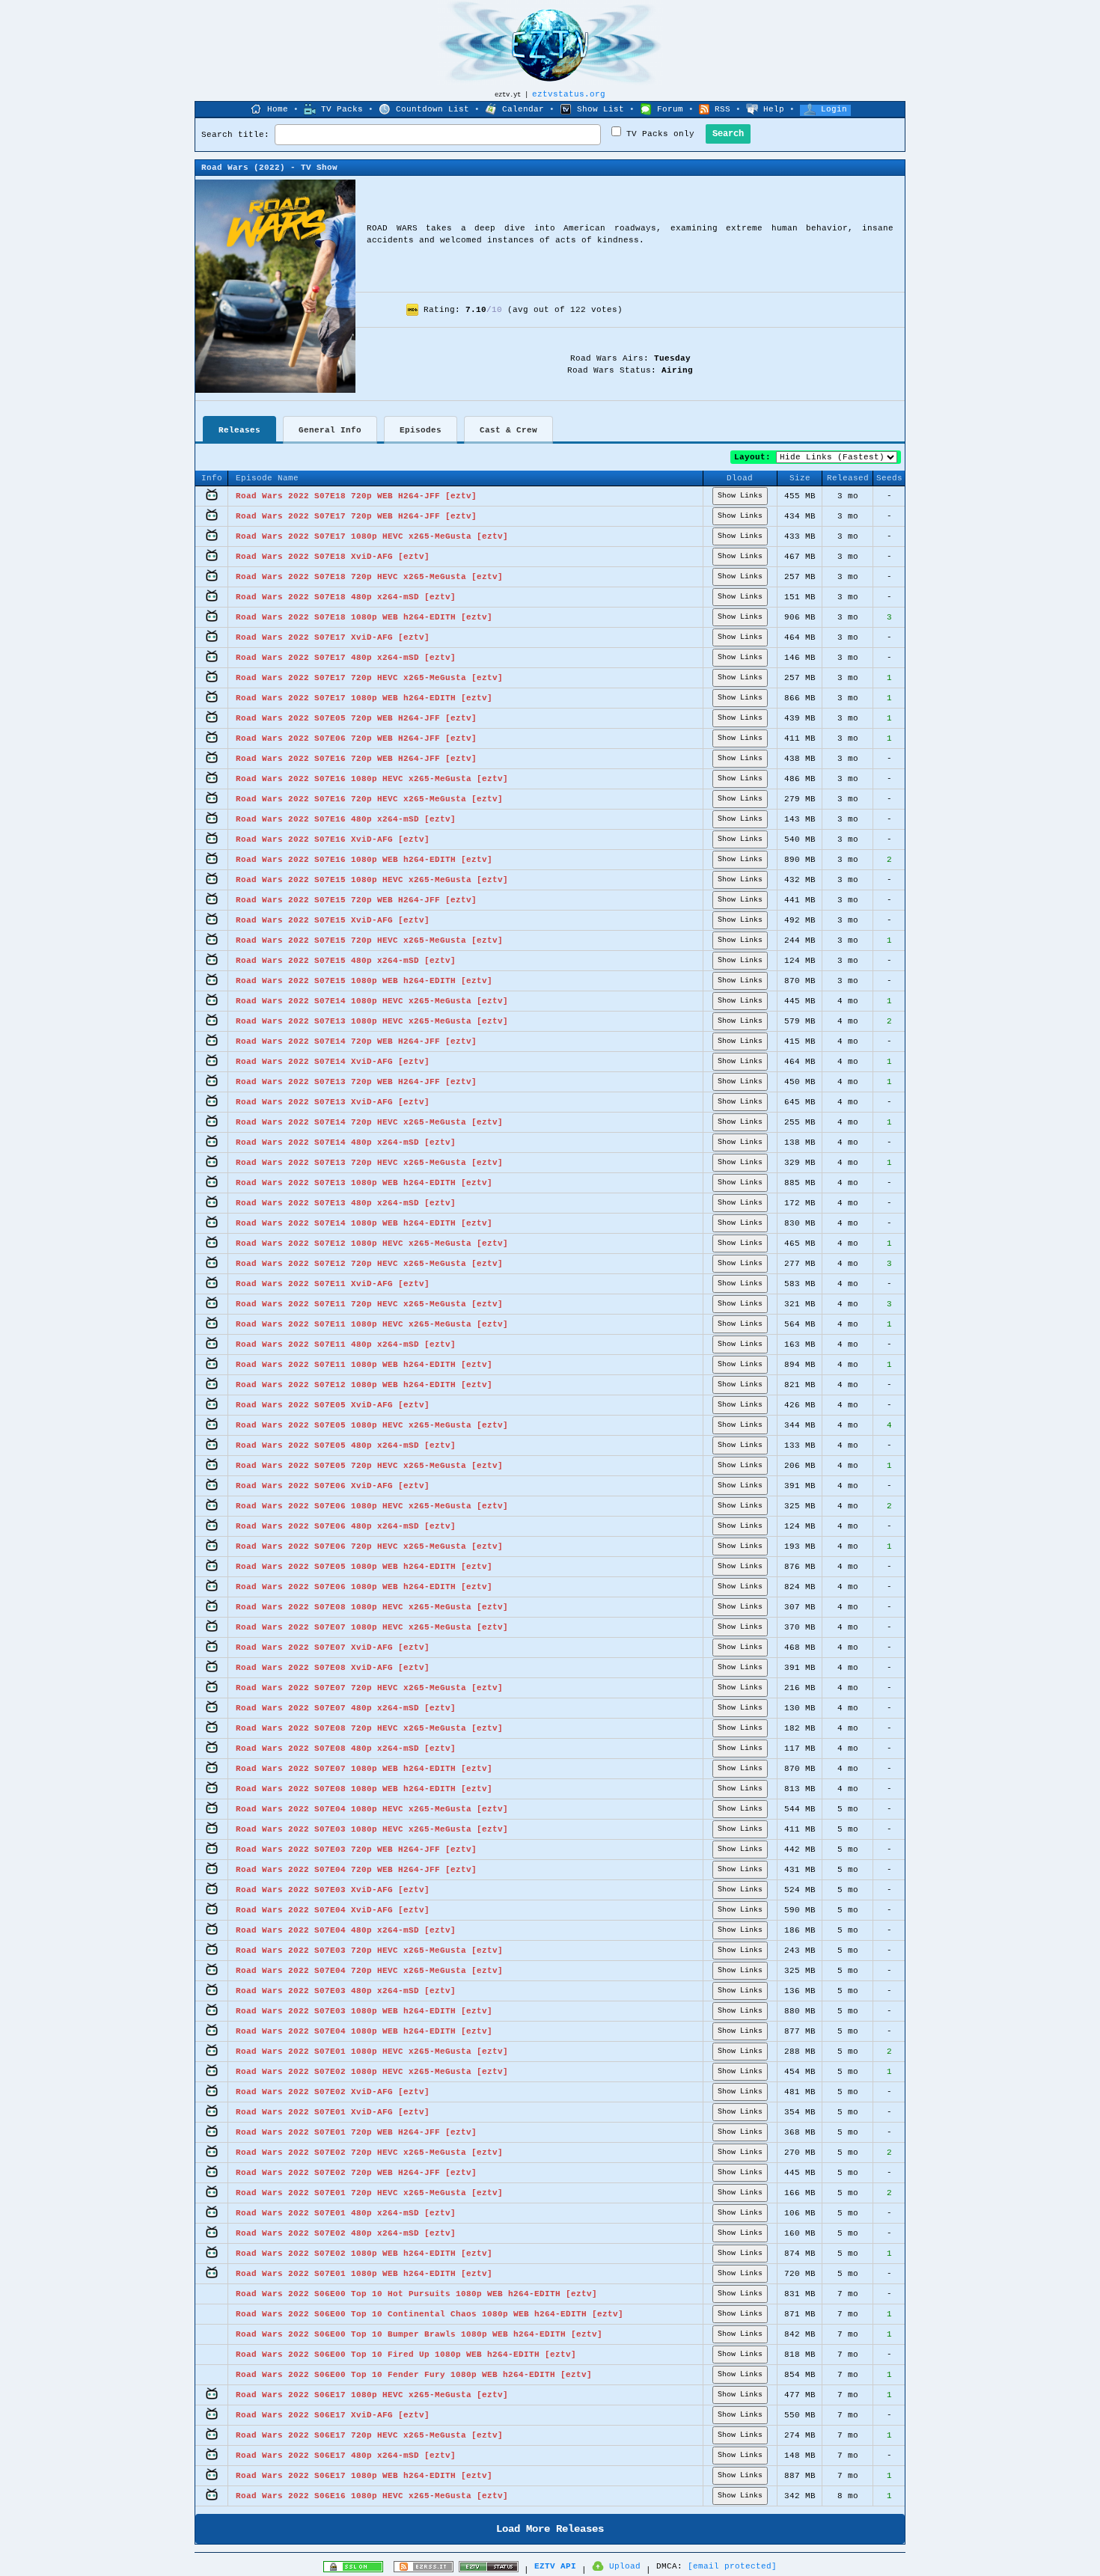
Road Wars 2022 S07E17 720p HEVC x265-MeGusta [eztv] (369, 678)
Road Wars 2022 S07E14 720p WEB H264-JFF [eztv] (356, 1041)
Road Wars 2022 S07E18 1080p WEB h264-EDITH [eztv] (364, 617)
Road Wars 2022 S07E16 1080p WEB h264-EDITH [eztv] (364, 860)
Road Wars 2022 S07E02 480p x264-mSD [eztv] (346, 2233)
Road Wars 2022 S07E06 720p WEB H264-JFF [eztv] (356, 738)
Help (774, 109)
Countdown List (433, 109)
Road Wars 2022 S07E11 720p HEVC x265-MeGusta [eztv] (369, 1304)
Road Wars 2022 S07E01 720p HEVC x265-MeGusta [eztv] (369, 2193)
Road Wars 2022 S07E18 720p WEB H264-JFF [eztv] (356, 496)
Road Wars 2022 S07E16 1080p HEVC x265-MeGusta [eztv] (372, 779)
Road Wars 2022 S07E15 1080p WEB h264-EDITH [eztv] (364, 981)
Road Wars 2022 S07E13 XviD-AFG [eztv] (333, 1102)
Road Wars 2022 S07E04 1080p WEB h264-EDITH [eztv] (364, 2031)
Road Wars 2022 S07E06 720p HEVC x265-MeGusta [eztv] (369, 1546)
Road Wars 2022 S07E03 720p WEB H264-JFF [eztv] (356, 1850)
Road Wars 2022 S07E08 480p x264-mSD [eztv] (346, 1749)
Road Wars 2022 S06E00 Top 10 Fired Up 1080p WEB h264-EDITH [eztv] (406, 2355)
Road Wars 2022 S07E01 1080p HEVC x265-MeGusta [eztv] (372, 2052)
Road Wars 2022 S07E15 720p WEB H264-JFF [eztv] (356, 900)
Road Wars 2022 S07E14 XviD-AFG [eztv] (333, 1062)
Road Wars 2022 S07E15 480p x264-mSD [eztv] (346, 961)
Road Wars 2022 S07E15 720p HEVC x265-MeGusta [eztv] (369, 940)
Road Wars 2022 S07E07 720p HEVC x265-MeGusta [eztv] (369, 1688)
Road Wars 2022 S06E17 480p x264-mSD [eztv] (346, 2456)
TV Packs (342, 109)
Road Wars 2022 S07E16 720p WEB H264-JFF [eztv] (356, 759)
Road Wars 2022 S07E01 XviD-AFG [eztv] (333, 2112)
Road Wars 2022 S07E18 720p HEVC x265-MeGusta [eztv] (369, 577)
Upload (625, 2566)
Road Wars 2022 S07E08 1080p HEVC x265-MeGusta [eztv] (372, 1607)
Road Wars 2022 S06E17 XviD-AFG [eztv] (333, 2415)
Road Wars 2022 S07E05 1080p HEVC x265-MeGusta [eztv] (372, 1425)
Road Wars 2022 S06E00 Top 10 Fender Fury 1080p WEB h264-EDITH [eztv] (414, 2375)
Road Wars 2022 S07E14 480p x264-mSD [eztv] (346, 1142)
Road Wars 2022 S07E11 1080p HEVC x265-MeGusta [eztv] (372, 1324)
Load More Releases (550, 2529)
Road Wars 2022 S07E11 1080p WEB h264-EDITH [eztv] (364, 1365)
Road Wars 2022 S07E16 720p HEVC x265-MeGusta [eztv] (369, 799)
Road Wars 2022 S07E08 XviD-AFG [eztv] (333, 1668)
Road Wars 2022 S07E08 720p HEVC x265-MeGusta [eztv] (369, 1728)
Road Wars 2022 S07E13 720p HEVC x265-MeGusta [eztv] (369, 1163)
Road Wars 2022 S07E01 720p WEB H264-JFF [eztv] (356, 2132)
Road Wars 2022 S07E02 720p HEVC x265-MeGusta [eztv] (369, 2153)
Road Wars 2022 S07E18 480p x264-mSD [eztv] (346, 597)
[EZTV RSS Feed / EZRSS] (424, 2570)
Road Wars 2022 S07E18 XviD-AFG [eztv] (333, 557)
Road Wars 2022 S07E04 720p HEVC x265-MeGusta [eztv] (369, 1971)
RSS (722, 109)
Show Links (740, 496)
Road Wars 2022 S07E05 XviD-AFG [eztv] (333, 1405)
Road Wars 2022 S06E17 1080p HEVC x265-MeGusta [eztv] (372, 2395)
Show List (601, 109)
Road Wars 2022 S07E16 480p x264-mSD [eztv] (346, 819)
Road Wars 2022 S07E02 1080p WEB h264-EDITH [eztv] (364, 2254)
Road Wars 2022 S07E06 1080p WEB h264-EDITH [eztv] (364, 1587)
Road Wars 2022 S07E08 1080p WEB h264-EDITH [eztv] (364, 1789)
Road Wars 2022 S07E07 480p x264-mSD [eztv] (346, 1708)
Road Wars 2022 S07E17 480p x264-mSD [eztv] (346, 658)
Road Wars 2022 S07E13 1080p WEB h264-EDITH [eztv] (364, 1183)
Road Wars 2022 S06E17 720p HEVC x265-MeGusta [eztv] (369, 2435)
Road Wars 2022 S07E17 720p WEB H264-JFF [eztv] (356, 516)
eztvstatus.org (569, 94)
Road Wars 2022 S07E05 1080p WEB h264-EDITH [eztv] (364, 1567)
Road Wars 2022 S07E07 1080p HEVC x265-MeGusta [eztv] (372, 1627)
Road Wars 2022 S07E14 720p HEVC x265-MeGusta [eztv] (369, 1122)
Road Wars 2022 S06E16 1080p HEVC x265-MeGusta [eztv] (372, 2496)
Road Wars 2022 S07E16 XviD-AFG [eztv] (333, 839)
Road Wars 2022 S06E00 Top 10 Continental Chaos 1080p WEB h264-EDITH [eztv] (430, 2314)
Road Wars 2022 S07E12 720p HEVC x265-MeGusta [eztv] (369, 1264)
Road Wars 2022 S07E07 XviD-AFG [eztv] (333, 1648)
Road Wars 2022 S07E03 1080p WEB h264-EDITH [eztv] (364, 2011)
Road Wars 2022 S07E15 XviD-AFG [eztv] (333, 920)
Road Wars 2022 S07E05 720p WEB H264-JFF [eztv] (356, 718)
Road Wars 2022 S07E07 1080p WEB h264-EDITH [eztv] (364, 1769)
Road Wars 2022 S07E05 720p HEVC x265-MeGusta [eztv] (369, 1466)
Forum (670, 109)
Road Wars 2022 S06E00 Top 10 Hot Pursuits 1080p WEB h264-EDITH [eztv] (416, 2294)
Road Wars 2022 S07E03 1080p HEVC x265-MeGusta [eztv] (372, 1829)
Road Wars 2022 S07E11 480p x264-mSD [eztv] (346, 1344)
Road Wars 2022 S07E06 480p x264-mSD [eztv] (346, 1526)
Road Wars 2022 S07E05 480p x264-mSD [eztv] (346, 1445)
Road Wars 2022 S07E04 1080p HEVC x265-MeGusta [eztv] (372, 1809)
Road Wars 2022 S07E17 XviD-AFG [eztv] (333, 637)
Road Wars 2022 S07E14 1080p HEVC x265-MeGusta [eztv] (372, 1001)
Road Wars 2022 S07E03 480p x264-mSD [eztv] (346, 1991)
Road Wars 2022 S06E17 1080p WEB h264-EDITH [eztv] (364, 2476)
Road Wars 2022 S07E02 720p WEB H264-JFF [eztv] (356, 2173)
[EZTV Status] (489, 2570)
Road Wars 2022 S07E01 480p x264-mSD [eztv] (346, 2213)
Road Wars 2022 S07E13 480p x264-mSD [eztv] (346, 1203)
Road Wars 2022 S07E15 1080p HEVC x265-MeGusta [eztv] (372, 880)
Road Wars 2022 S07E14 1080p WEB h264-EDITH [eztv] (364, 1223)
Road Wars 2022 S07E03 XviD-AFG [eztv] (333, 1890)
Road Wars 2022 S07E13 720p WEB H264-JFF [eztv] (356, 1082)
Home (278, 109)
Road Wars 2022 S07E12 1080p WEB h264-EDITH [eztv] (364, 1385)
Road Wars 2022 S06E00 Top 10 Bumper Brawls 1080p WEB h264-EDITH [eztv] (419, 2334)
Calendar (523, 109)
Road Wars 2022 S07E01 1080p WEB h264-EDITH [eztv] (364, 2274)
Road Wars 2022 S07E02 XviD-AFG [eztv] (333, 2092)
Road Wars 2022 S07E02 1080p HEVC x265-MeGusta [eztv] (372, 2072)
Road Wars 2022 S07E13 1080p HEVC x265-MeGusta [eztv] (372, 1021)
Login (834, 109)
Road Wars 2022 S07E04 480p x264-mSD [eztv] (346, 1930)
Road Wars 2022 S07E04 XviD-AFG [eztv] (333, 1910)
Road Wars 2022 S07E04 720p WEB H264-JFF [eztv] (356, 1870)
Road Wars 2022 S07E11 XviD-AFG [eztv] (333, 1284)
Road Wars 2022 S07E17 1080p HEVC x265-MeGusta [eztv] (372, 536)
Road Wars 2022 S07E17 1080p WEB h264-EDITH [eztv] (364, 698)
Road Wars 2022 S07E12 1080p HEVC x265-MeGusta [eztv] (372, 1243)
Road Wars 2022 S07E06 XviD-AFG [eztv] (333, 1486)
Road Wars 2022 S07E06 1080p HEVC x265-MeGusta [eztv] (372, 1506)
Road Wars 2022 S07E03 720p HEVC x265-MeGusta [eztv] (369, 1951)
